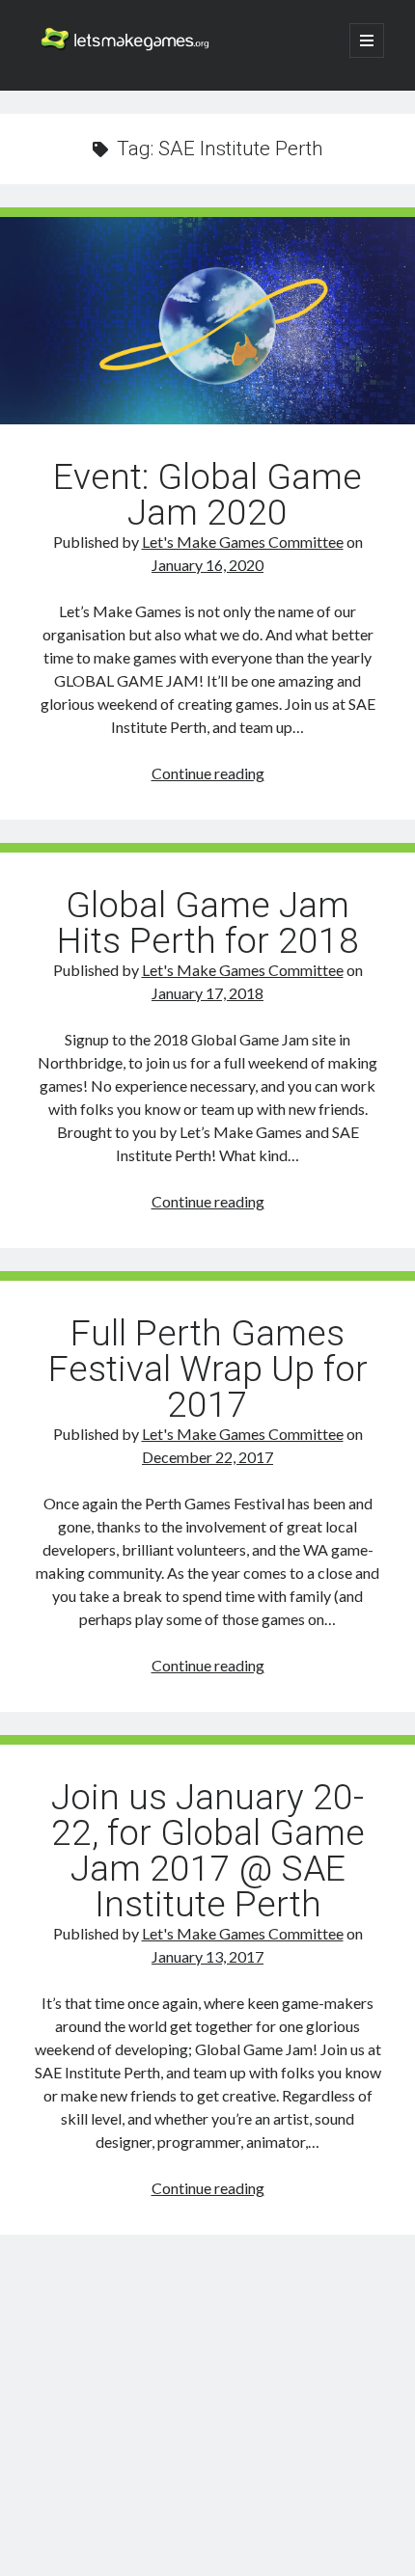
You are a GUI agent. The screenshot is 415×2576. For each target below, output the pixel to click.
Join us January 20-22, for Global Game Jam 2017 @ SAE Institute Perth (208, 1851)
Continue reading (208, 773)
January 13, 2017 (207, 1956)
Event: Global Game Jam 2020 (207, 321)
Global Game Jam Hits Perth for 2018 (208, 923)
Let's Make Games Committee (243, 542)
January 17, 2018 (207, 993)
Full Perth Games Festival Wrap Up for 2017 (208, 1369)
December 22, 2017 (207, 1457)
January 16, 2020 (207, 565)
